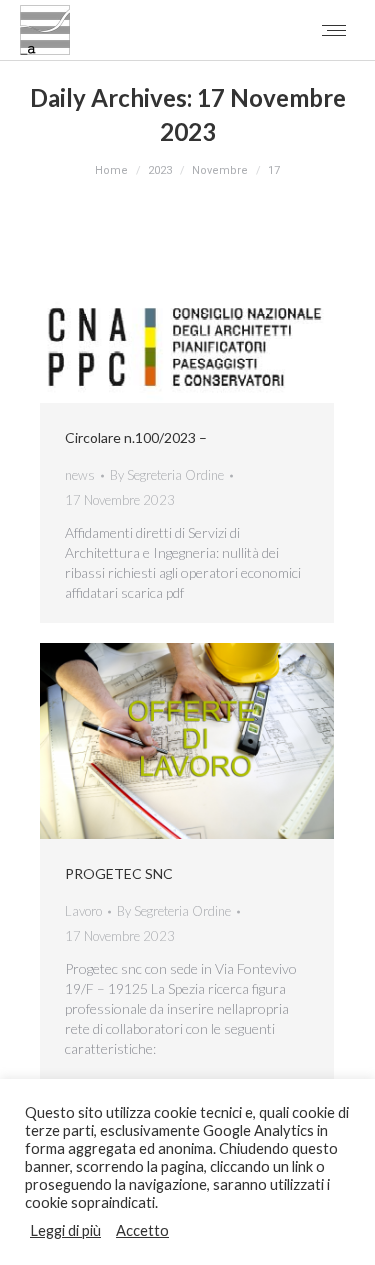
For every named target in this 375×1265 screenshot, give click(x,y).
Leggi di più (65, 1230)
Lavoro (83, 911)
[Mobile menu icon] (334, 30)
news (80, 475)
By (167, 475)
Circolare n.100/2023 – (136, 437)
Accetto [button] (142, 1230)
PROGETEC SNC (119, 873)
